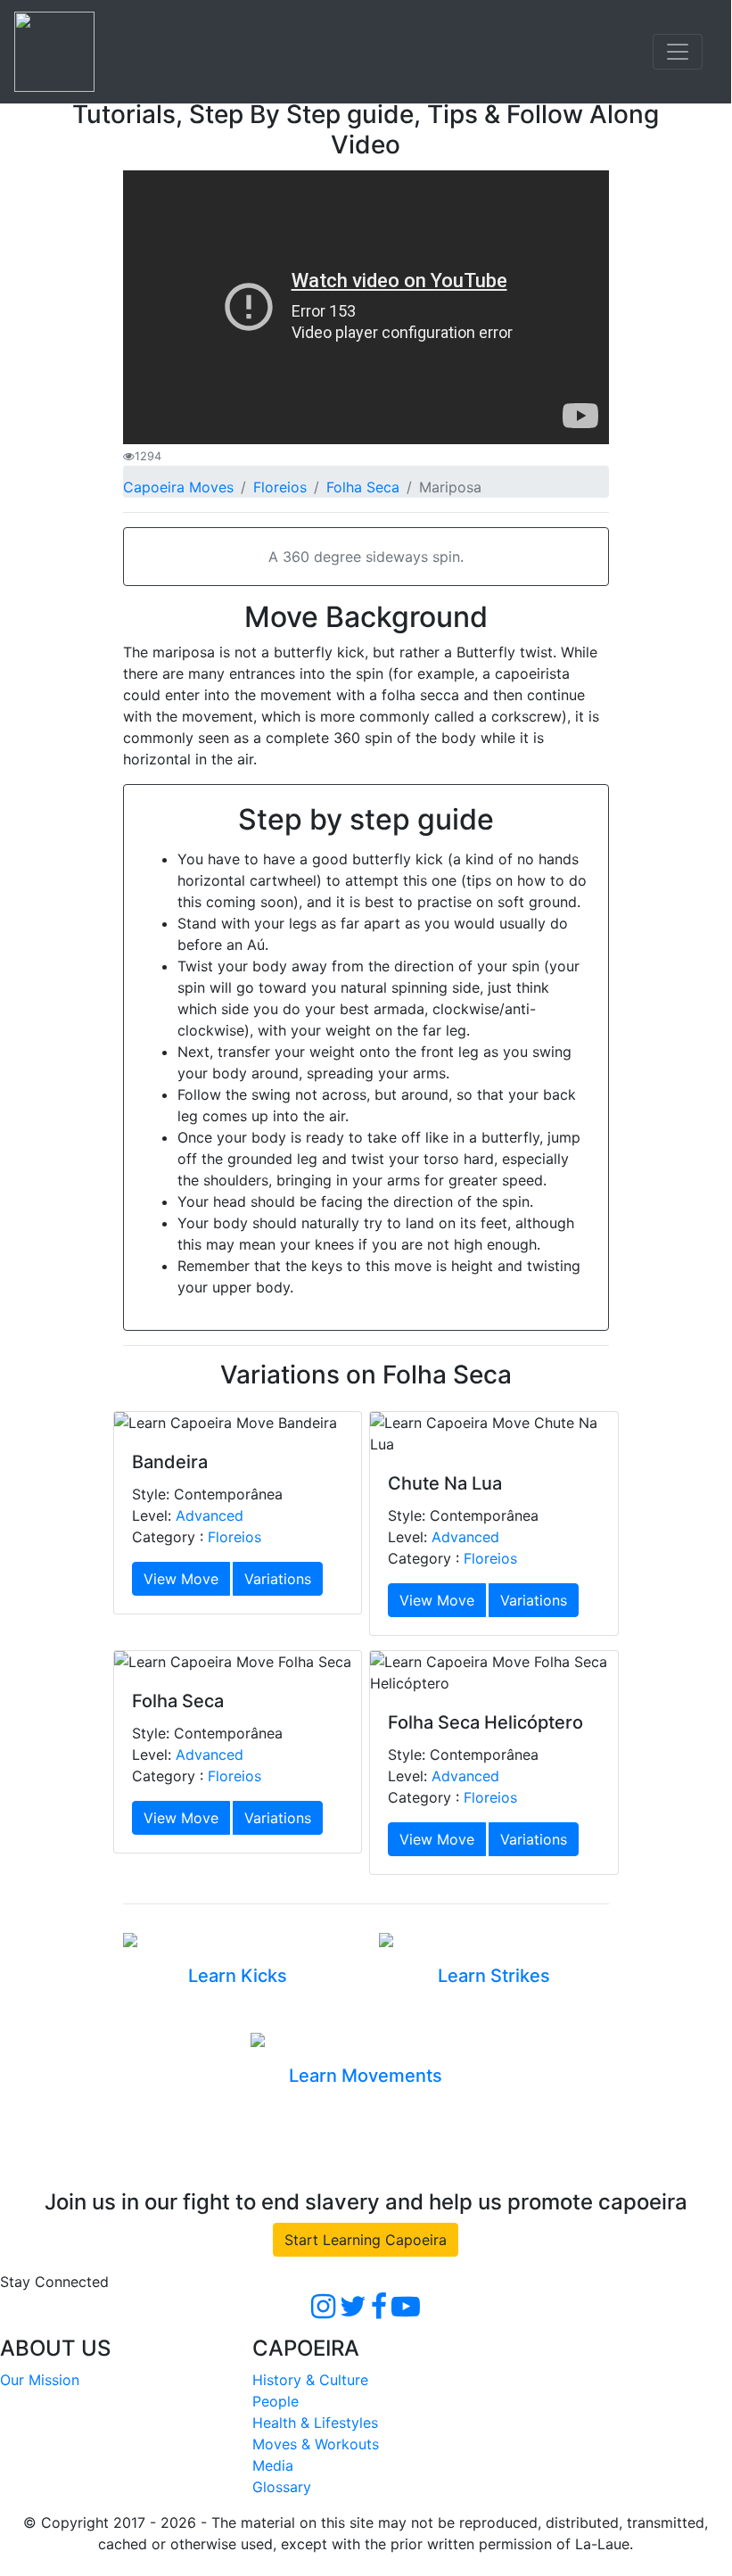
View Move (181, 1579)
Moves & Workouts (316, 2444)
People (276, 2401)
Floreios (280, 487)
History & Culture (310, 2380)
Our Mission (40, 2380)
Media (273, 2465)
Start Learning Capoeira (366, 2240)
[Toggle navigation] (678, 52)
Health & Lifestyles (315, 2423)
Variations (278, 1579)
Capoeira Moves (178, 487)
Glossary (282, 2487)
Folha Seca (363, 487)
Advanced (210, 1515)
